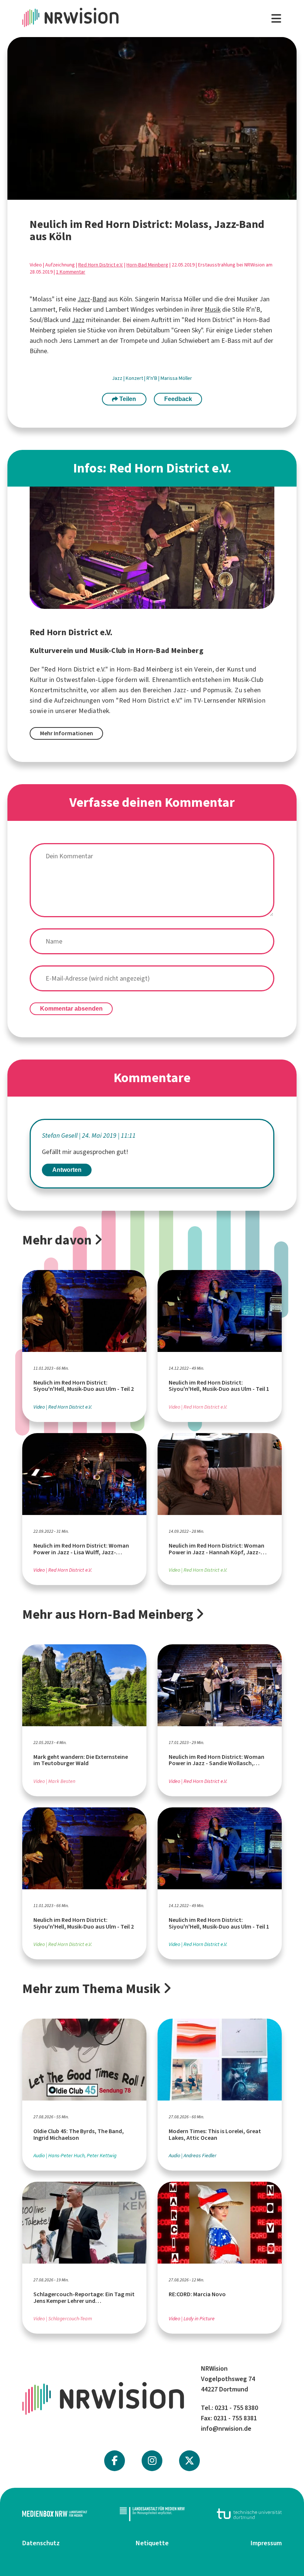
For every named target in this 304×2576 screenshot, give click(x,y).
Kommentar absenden (71, 1009)
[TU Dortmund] (249, 2514)
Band (100, 299)
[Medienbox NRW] (55, 2514)
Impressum (266, 2543)
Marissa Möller (176, 378)
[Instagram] (152, 2461)
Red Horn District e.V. (101, 265)
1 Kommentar (71, 272)
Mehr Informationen (67, 733)
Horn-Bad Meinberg (147, 265)
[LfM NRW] (152, 2514)
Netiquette (152, 2543)
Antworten (67, 1170)
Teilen (127, 399)
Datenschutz (41, 2543)
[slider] (135, 194)
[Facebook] (115, 2461)
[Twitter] (189, 2461)
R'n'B (152, 378)
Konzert (135, 378)
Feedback (178, 399)
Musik (213, 309)
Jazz (84, 299)
